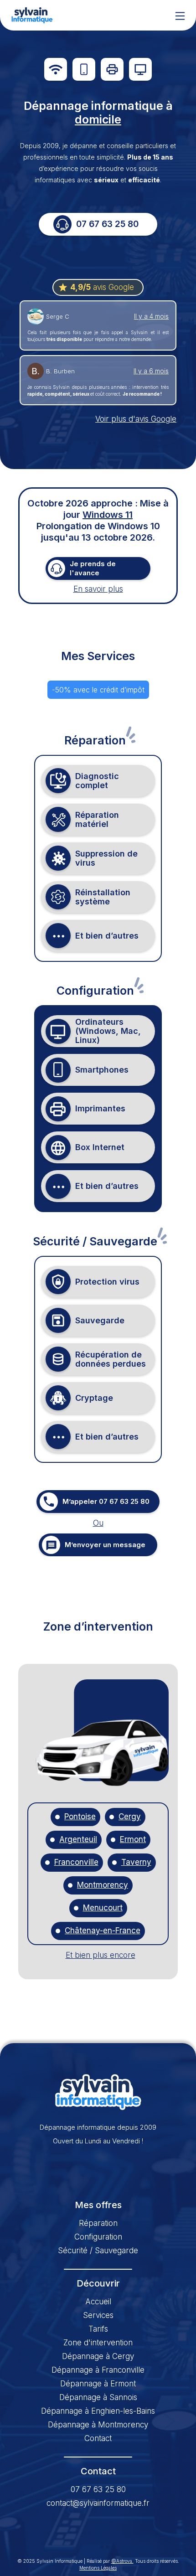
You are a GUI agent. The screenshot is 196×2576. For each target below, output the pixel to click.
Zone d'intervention (98, 2343)
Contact (98, 2438)
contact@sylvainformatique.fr (98, 2503)
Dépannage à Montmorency (98, 2425)
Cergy (130, 1817)
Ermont (133, 1840)
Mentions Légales (98, 2568)
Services (98, 2315)
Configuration (98, 2237)
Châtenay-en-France (103, 1931)
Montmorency (103, 1885)
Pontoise (80, 1817)
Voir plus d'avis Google (136, 419)
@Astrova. (122, 2561)
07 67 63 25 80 (98, 2489)
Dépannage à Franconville (98, 2370)
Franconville (76, 1862)
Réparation (98, 2223)
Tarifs (98, 2329)
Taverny (136, 1862)
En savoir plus (98, 589)
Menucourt (103, 1908)
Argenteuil (78, 1840)
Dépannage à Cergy (98, 2356)
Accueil (98, 2302)
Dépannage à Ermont (98, 2384)
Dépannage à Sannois (98, 2397)
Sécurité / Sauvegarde (98, 2251)
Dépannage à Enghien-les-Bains (98, 2411)
